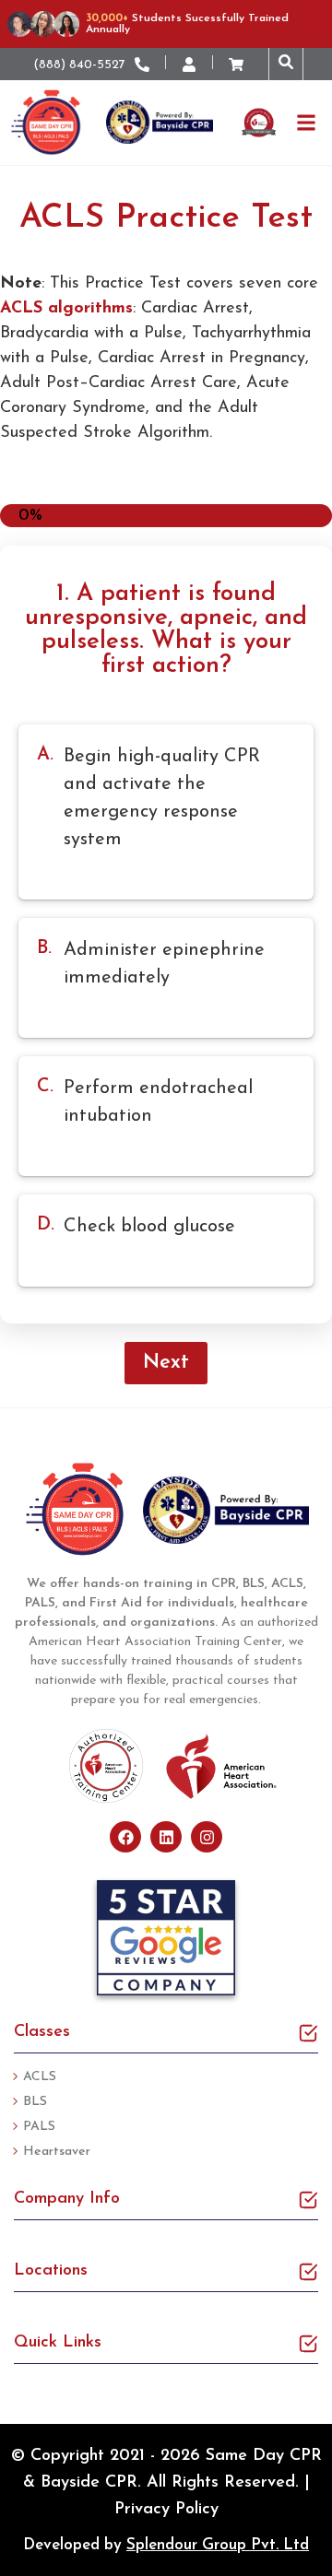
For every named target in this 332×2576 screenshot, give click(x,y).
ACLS (40, 2077)
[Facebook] (125, 1837)
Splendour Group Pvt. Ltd (218, 2545)
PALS (39, 2127)
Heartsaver (57, 2152)
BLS (35, 2102)
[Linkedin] (166, 1837)
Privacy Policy (166, 2510)
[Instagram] (207, 1837)
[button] (286, 64)
